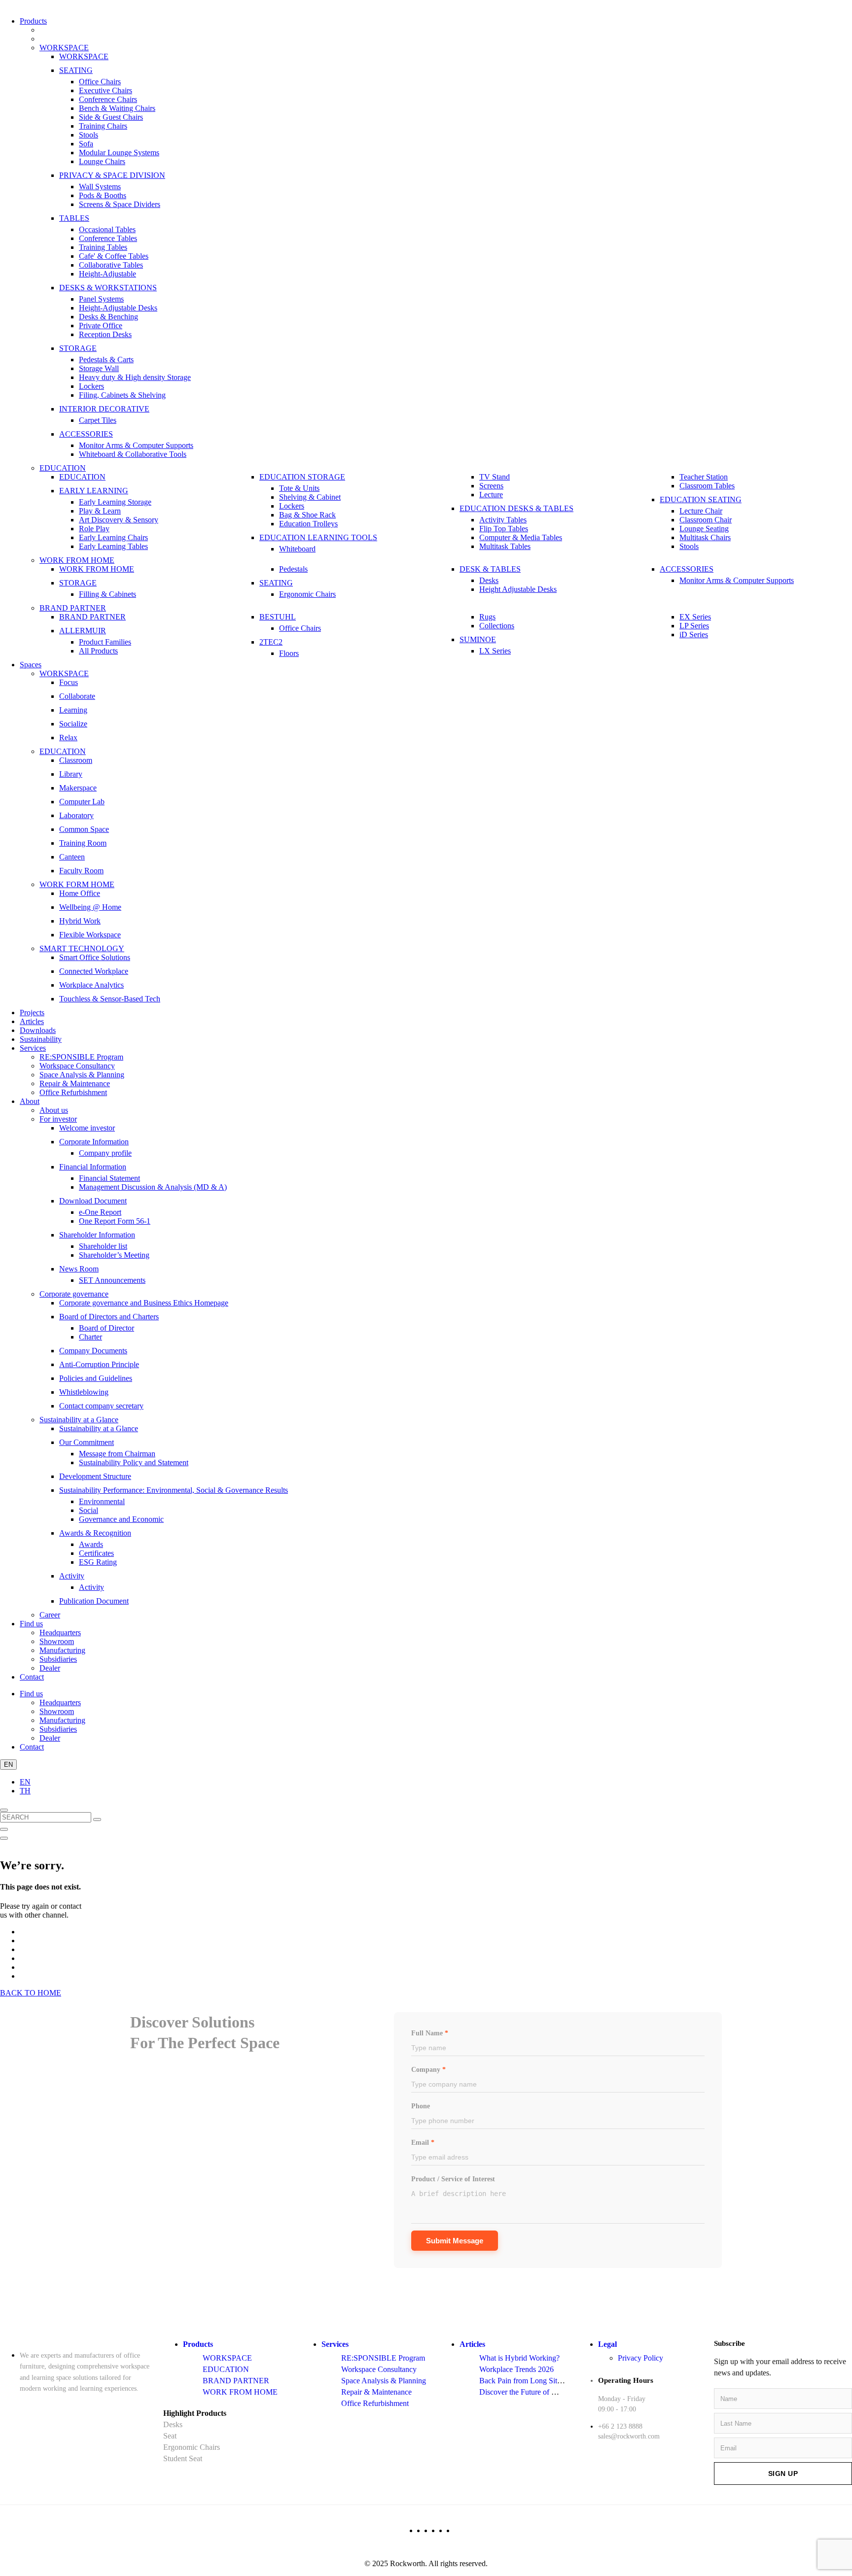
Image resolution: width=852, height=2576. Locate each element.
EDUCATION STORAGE (302, 477)
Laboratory (76, 815)
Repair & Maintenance (75, 1083)
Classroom (76, 760)
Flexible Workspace (90, 935)
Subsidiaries (58, 1659)
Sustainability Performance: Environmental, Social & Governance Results (174, 1490)
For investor (58, 1119)
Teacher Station (704, 477)
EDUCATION (63, 468)
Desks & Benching (108, 317)
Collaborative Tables (111, 265)
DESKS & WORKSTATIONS (108, 288)
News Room (79, 1269)
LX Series (495, 651)
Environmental (102, 1501)
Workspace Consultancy (77, 1066)
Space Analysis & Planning (82, 1075)
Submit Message (455, 2241)
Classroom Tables (707, 486)
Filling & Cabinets (107, 594)
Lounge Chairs (102, 161)
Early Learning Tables (113, 546)
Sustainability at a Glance (79, 1420)
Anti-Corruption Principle (99, 1364)
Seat (170, 2436)
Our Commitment (87, 1442)
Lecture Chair (701, 511)
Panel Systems (101, 299)
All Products (98, 651)
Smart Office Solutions (95, 957)
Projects (32, 1013)
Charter (90, 1337)
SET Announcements (112, 1280)
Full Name (430, 2033)
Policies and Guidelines (96, 1378)
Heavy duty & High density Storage (135, 377)
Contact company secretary (101, 1406)
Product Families (105, 642)
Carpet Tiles (98, 420)
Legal (607, 2344)
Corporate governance (74, 1294)
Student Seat (183, 2458)
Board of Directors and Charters (109, 1317)
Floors (289, 653)
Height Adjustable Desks (518, 589)
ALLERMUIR (83, 631)
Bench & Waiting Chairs (117, 108)
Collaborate (77, 696)
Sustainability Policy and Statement (134, 1462)
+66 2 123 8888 (620, 2426)
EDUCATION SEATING (701, 499)
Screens (491, 486)
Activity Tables (503, 520)
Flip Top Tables (504, 529)
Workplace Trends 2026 (516, 2369)
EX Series (695, 617)
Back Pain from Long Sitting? (526, 2381)
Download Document (93, 1201)
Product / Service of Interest (453, 2179)
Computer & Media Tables (521, 537)
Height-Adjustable (107, 274)
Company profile (105, 1153)
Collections (497, 626)
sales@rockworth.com (629, 2436)
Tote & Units (299, 488)
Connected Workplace (94, 971)
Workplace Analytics (91, 985)
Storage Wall (99, 368)
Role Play (94, 529)
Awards (91, 1544)
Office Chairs (100, 82)
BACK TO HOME (31, 1993)
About (30, 1101)
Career (50, 1615)
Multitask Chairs (705, 537)
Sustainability (41, 1039)
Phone (421, 2106)
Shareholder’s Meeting (114, 1255)
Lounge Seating (704, 529)
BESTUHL (278, 617)
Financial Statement (109, 1178)
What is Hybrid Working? (519, 2358)
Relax (68, 738)
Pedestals (293, 569)
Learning (73, 710)
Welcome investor (87, 1128)
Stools (89, 135)
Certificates (96, 1553)
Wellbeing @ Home (90, 907)
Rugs (487, 617)
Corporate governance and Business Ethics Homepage (144, 1303)
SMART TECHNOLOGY (82, 948)
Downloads (38, 1030)
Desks (489, 580)
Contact (32, 1677)
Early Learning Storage (115, 502)
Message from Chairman (117, 1454)
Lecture (491, 495)
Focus (69, 682)
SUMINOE (478, 639)
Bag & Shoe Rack (307, 515)
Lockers (91, 386)
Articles (32, 1021)
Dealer (50, 1668)
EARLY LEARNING (94, 491)
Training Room (83, 843)
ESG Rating (98, 1562)
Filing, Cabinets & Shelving (122, 395)
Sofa (86, 144)
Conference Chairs (108, 99)
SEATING (76, 70)
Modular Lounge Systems (119, 153)
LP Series (694, 626)
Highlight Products (195, 2413)
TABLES (74, 218)
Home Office (80, 893)
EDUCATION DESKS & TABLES (516, 508)
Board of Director (106, 1328)
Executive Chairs (106, 90)
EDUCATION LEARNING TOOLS (318, 537)
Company (428, 2070)
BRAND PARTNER (73, 608)
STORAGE (78, 348)
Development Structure (95, 1476)
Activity (72, 1576)
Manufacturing (62, 1650)
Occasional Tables (107, 229)
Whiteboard (297, 549)
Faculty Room (81, 871)
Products (33, 21)
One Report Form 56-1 (115, 1221)
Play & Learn (100, 511)
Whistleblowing (84, 1392)
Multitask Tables (505, 546)
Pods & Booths (103, 195)
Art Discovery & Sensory (119, 520)
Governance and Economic (121, 1519)
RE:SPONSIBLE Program (81, 1057)
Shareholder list (103, 1246)
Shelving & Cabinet (310, 497)
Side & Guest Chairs (111, 117)
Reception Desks (105, 334)
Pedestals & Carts (106, 360)
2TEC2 (271, 642)
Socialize (73, 724)
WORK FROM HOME (77, 560)
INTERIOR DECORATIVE (104, 409)
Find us (31, 1624)
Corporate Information (94, 1142)
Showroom (57, 1641)
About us (54, 1110)
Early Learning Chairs (113, 537)
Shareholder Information (97, 1235)
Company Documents (93, 1351)
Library (71, 774)
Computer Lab (82, 802)
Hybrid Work (80, 921)
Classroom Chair (706, 520)
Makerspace (78, 788)
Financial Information (93, 1167)
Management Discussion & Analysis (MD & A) (153, 1187)
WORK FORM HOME (77, 884)
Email (423, 2143)
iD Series (694, 635)
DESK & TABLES (490, 569)
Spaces (31, 665)
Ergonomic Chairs (307, 594)
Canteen (72, 857)
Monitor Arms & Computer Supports (136, 445)
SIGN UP (783, 2473)
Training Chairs (103, 126)
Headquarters (60, 1632)
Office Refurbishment (73, 1092)
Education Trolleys (308, 524)
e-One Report (100, 1212)
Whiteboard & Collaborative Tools (133, 454)
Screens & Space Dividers (120, 204)
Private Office (101, 326)
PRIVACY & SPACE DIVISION (112, 175)
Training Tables (103, 247)
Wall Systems (100, 187)
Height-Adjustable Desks (118, 308)
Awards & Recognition (95, 1533)
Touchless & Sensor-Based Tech (110, 999)
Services (33, 1048)
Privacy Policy (640, 2358)
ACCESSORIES (86, 434)
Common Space (84, 829)
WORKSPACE (64, 48)
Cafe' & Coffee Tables (114, 256)
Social (89, 1510)
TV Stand (495, 477)
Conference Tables (108, 238)
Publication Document (94, 1601)
